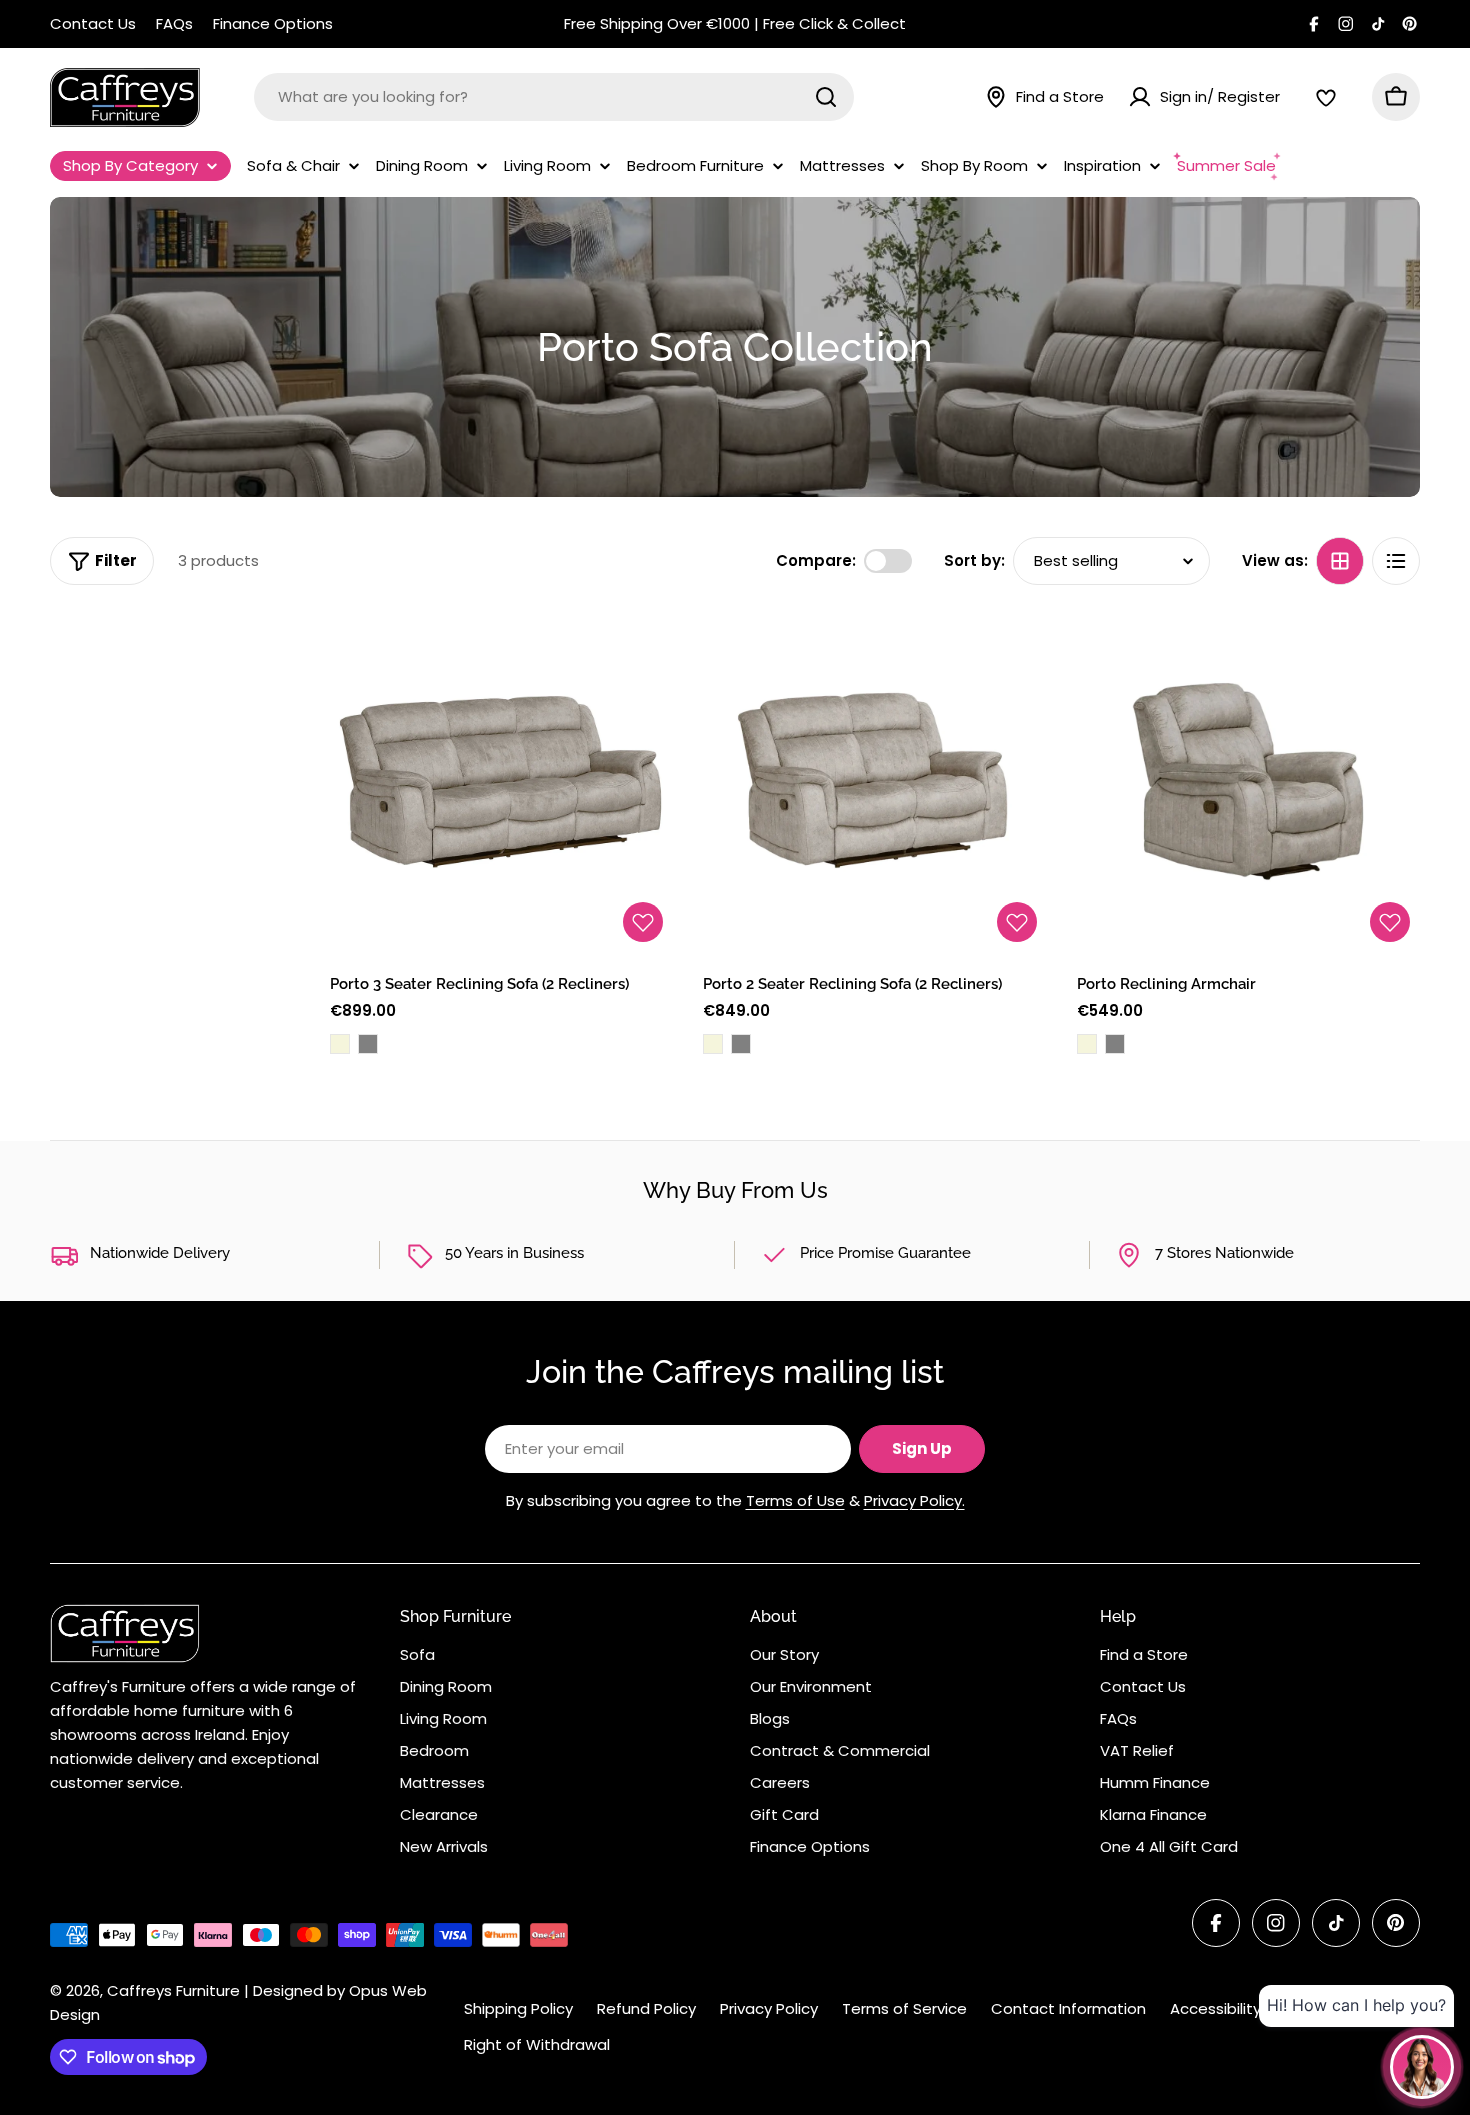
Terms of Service (904, 2008)
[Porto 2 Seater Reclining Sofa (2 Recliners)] (874, 780)
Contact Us (93, 23)
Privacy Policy (769, 2008)
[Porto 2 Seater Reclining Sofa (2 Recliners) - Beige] (713, 1044)
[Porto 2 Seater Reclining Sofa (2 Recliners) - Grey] (741, 1044)
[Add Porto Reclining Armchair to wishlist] (1390, 922)
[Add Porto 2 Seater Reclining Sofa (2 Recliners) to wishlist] (1017, 922)
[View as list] (1396, 561)
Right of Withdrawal (537, 2044)
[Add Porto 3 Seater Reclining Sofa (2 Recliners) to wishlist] (643, 922)
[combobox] (554, 97)
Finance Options (273, 23)
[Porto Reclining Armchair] (1248, 780)
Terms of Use (795, 1500)
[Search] (826, 97)
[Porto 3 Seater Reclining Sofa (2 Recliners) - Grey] (368, 1044)
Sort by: (974, 560)
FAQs (174, 23)
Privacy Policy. (914, 1500)
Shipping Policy (518, 2008)
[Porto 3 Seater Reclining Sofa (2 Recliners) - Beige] (340, 1044)
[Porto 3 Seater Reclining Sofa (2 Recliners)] (501, 780)
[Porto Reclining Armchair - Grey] (1115, 1044)
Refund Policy (646, 2008)
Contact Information (1068, 2008)
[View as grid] (1340, 561)
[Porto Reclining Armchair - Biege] (1087, 1044)
